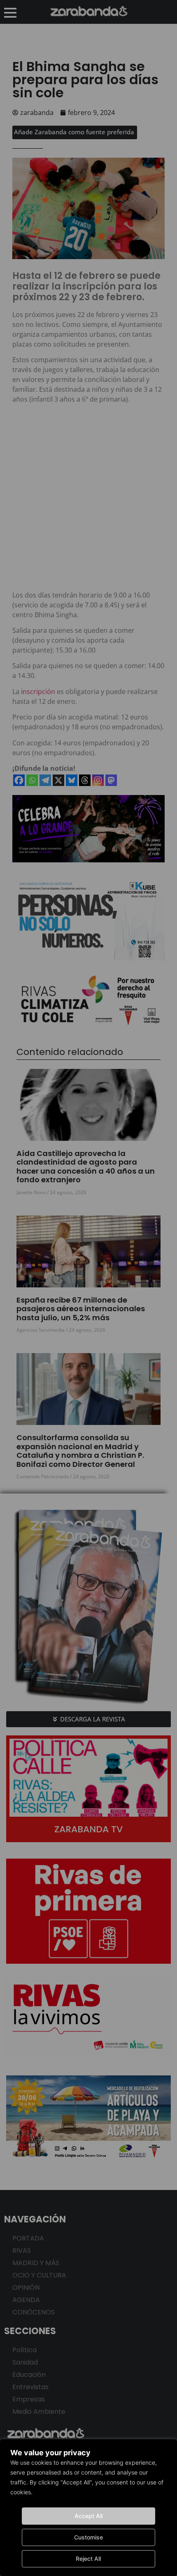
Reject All (88, 2559)
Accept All (88, 2516)
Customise (88, 2537)
